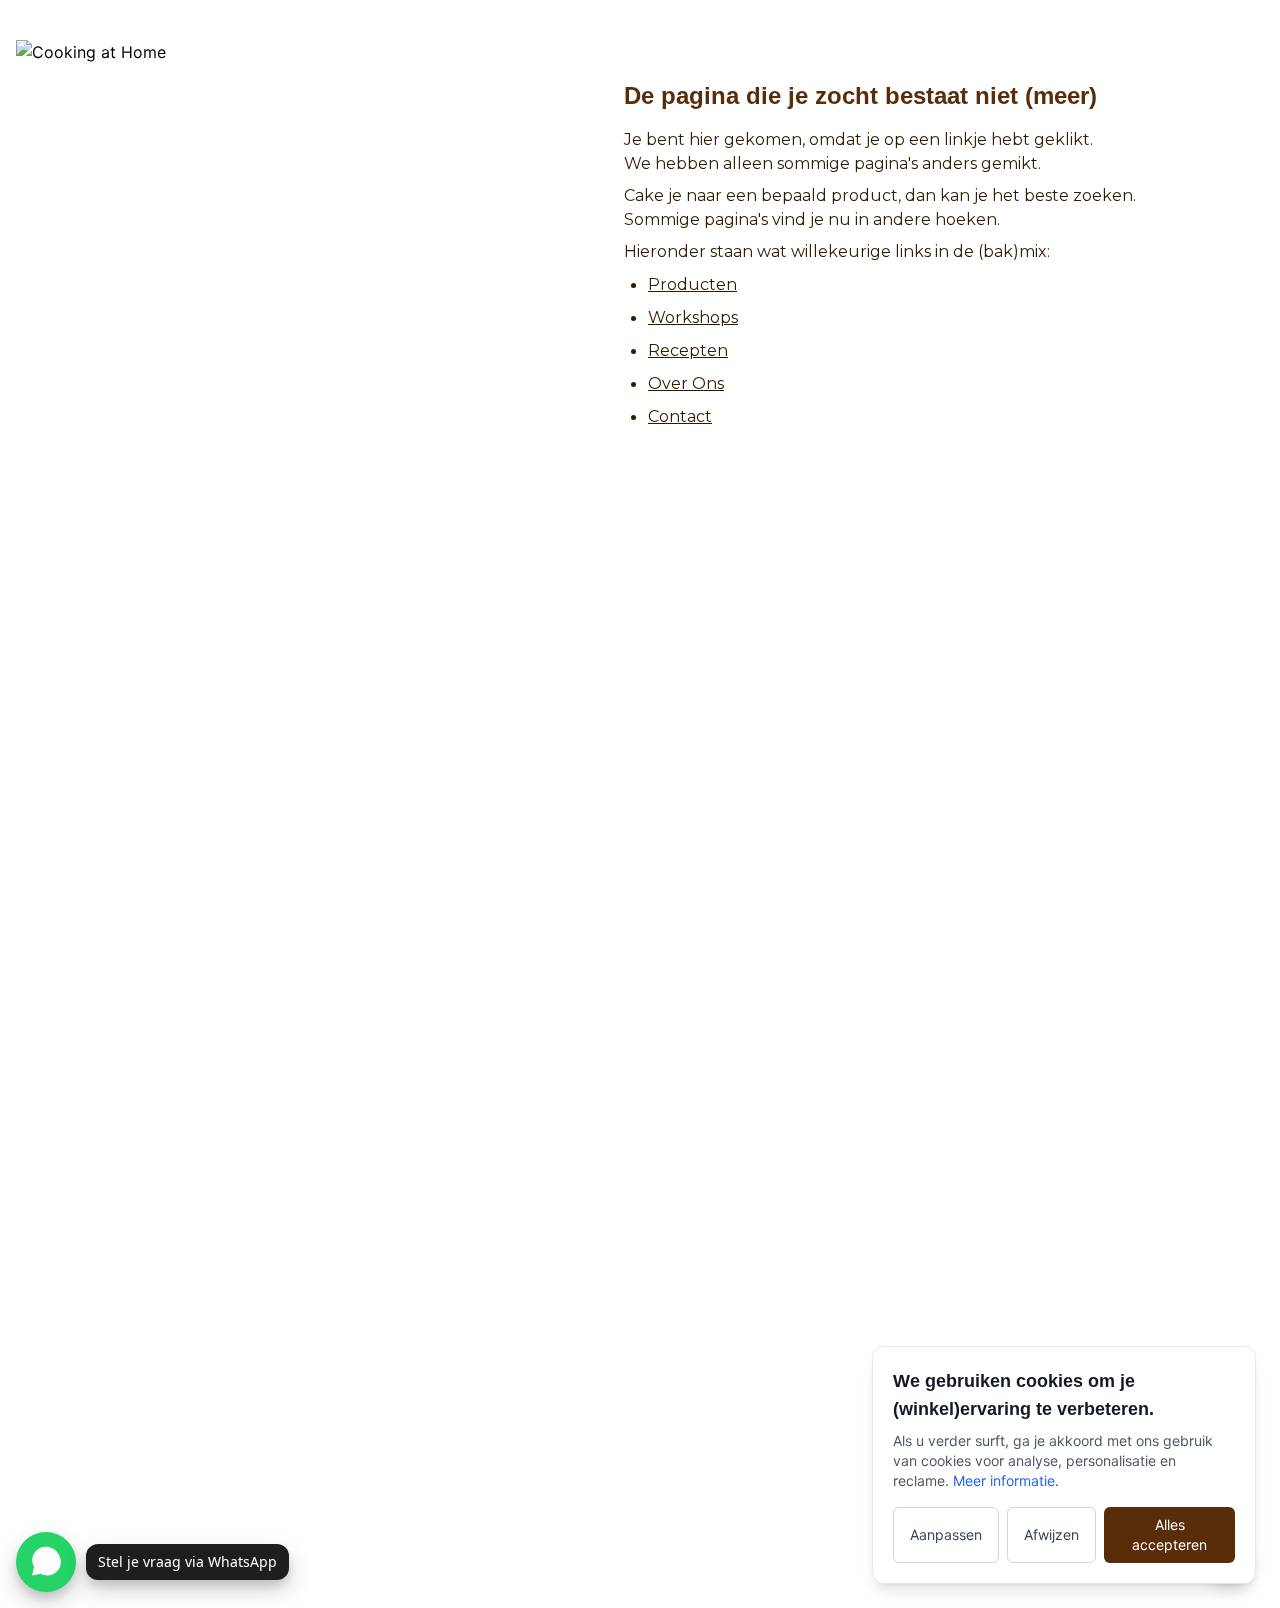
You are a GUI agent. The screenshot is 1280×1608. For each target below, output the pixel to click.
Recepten (688, 350)
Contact (680, 416)
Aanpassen (946, 1534)
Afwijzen (1051, 1534)
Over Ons (686, 383)
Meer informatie (1004, 1480)
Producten (692, 284)
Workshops (693, 317)
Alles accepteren (1169, 1534)
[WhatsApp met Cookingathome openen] (46, 1562)
